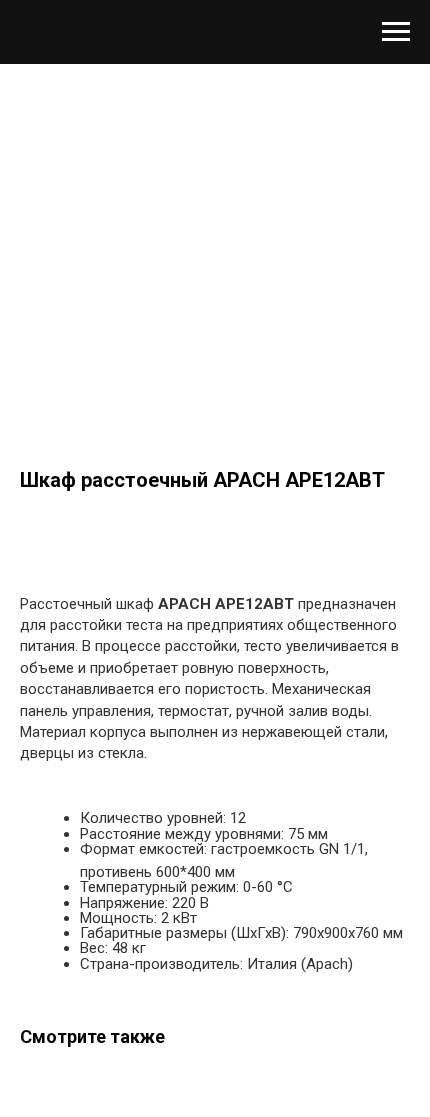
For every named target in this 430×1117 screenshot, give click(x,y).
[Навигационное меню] (396, 32)
